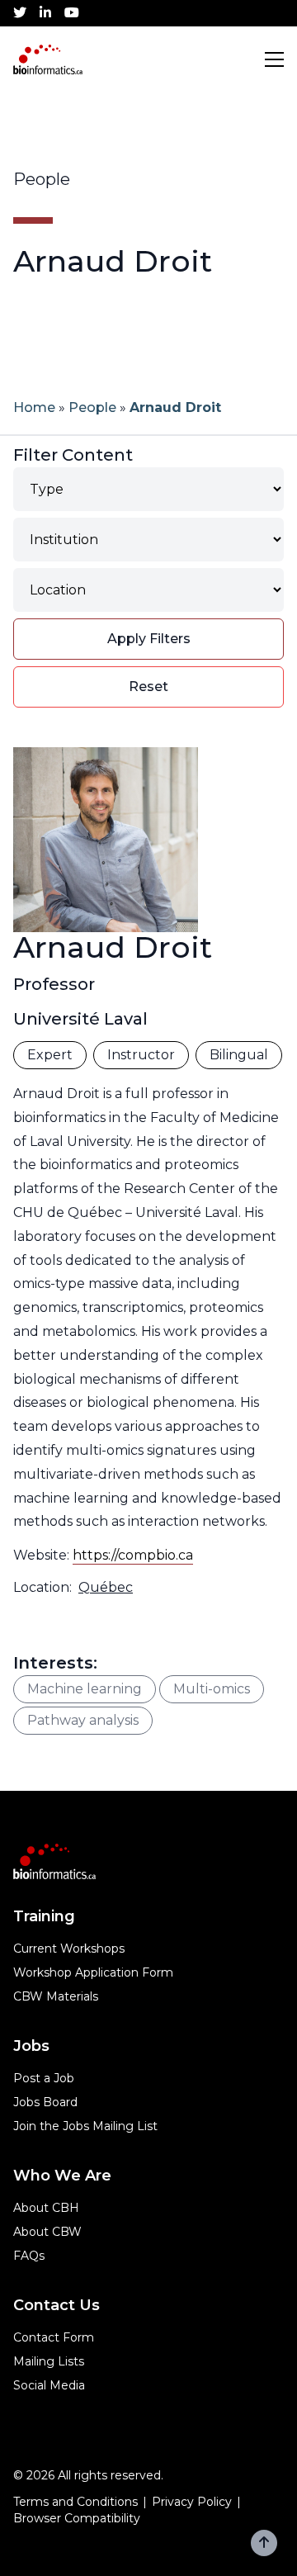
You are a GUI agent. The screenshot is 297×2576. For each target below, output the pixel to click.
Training (44, 1916)
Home (34, 407)
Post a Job (44, 2078)
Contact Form (54, 2337)
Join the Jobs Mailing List (85, 2126)
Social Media (49, 2385)
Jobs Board (45, 2102)
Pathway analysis (83, 1720)
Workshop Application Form (93, 1972)
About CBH (46, 2208)
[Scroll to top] (264, 2543)
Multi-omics (212, 1689)
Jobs (31, 2046)
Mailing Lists (49, 2361)
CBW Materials (56, 1996)
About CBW (47, 2232)
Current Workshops (69, 1949)
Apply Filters (149, 639)
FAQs (29, 2256)
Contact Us (57, 2305)
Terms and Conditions (75, 2502)
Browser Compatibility (77, 2518)
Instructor (141, 1055)
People (92, 407)
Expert (50, 1055)
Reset (148, 687)
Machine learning (85, 1689)
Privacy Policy (192, 2502)
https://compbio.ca (133, 1555)
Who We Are (62, 2176)
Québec (106, 1587)
